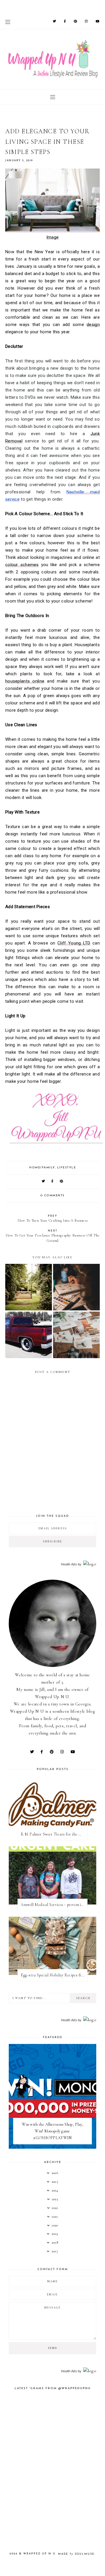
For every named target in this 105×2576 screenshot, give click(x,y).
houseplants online (25, 681)
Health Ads (69, 1564)
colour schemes (22, 565)
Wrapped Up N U (39, 2554)
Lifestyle (67, 1168)
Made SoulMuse (76, 2554)
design (93, 325)
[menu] (8, 22)
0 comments (53, 1196)
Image (53, 237)
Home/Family (42, 1168)
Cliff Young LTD (74, 943)
